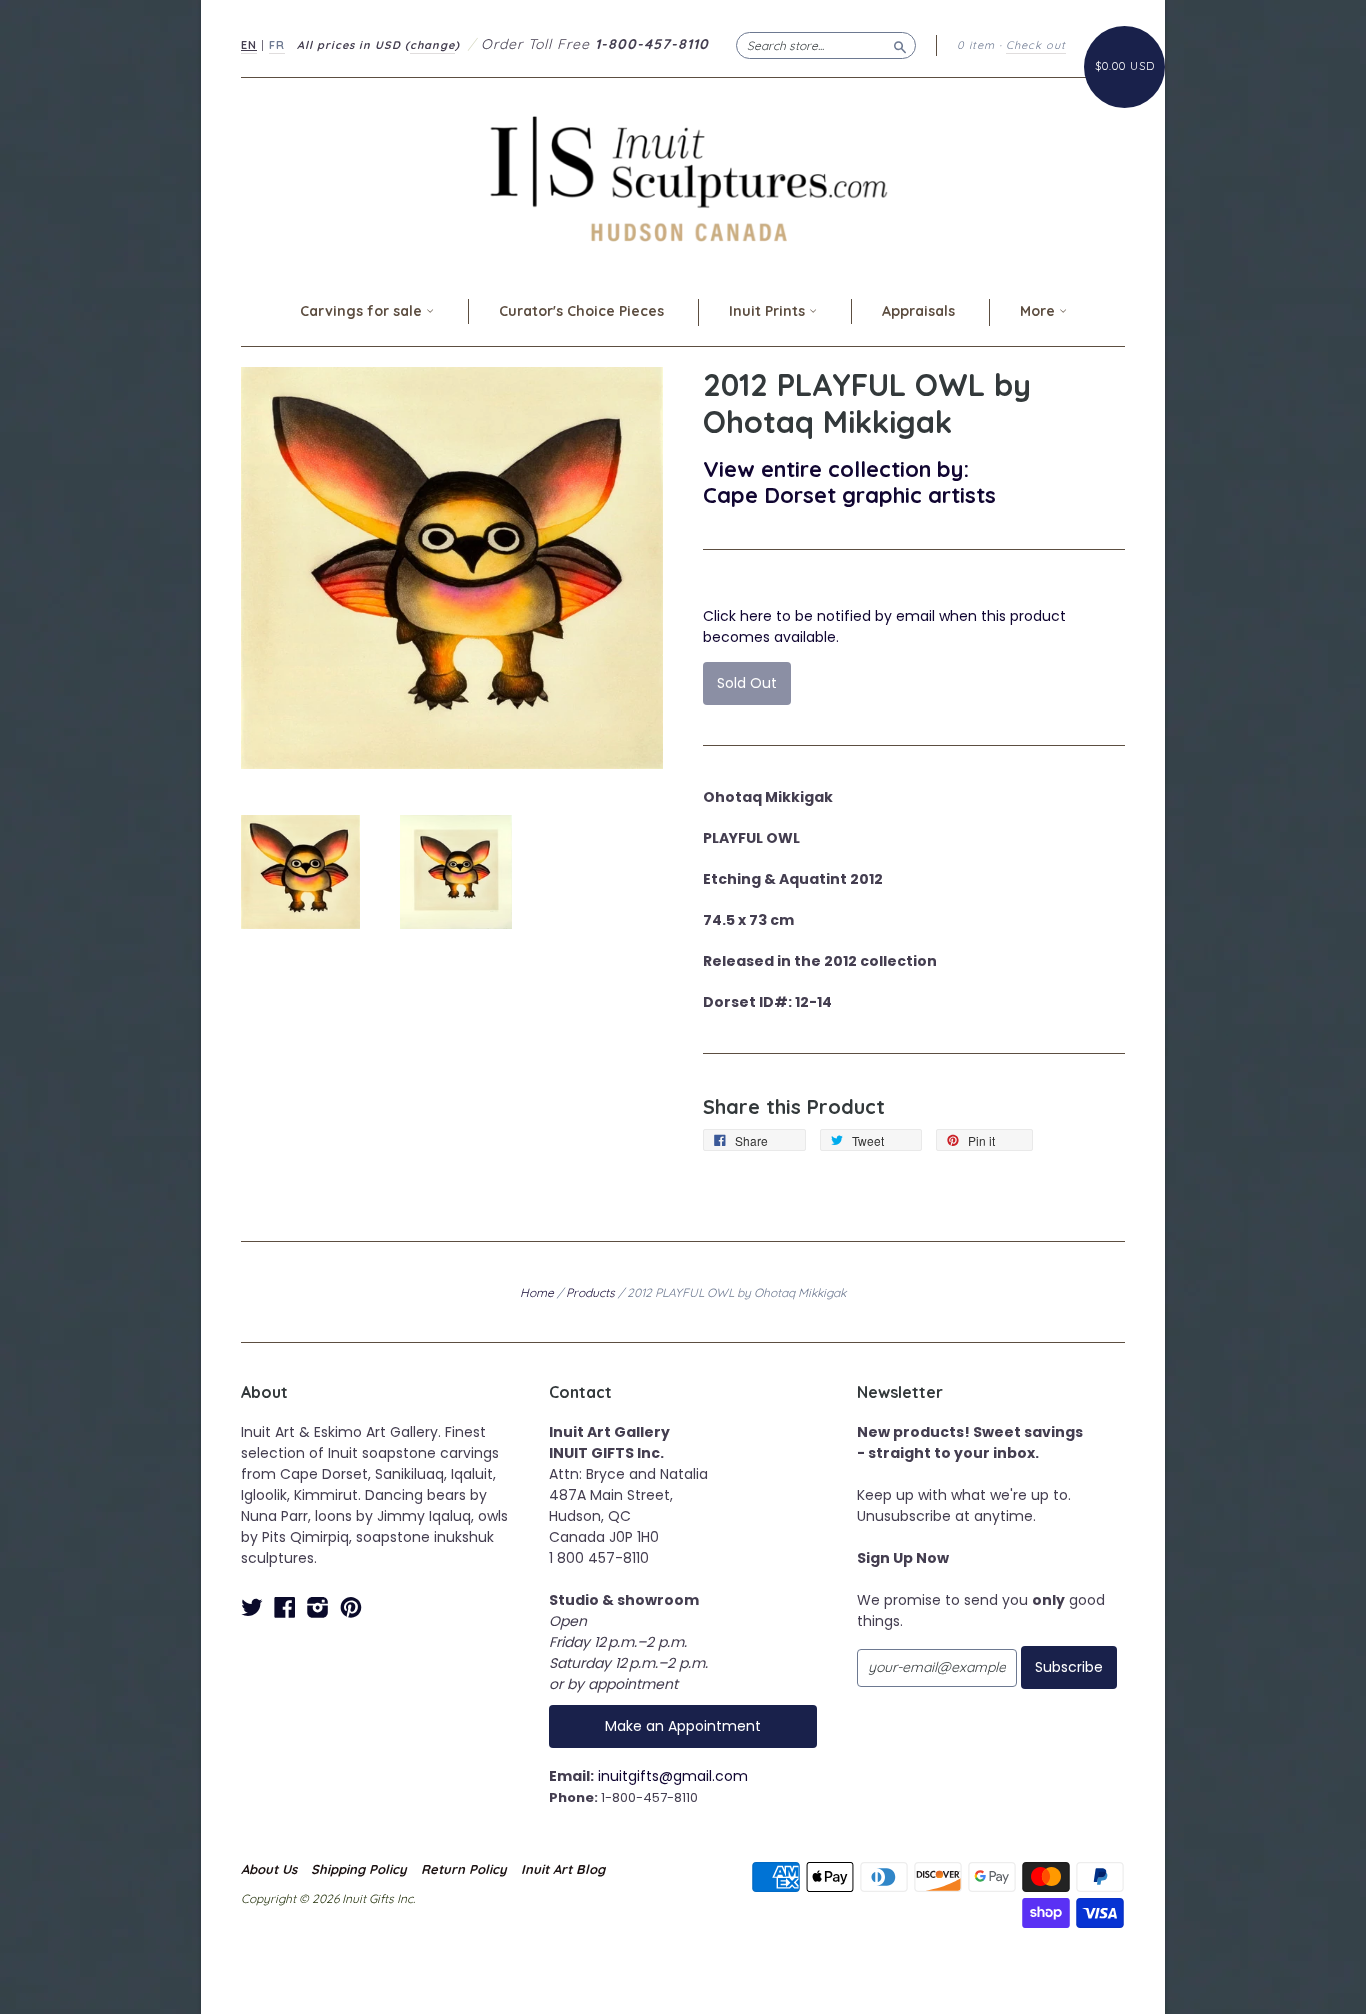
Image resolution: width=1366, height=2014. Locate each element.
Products (590, 1292)
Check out (1036, 45)
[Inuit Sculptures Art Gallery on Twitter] (252, 1607)
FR (277, 45)
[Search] (900, 45)
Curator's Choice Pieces (581, 311)
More (1039, 311)
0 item (976, 45)
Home (537, 1292)
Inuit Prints (769, 311)
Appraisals (918, 311)
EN (249, 45)
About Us (269, 1869)
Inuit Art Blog (563, 1869)
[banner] (683, 178)
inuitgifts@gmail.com (673, 1776)
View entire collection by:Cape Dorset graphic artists (849, 481)
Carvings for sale (363, 311)
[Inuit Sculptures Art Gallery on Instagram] (318, 1607)
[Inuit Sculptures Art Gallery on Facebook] (285, 1607)
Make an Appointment (683, 1726)
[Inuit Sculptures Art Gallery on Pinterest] (351, 1607)
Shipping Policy (359, 1869)
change (432, 45)
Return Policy (464, 1869)
